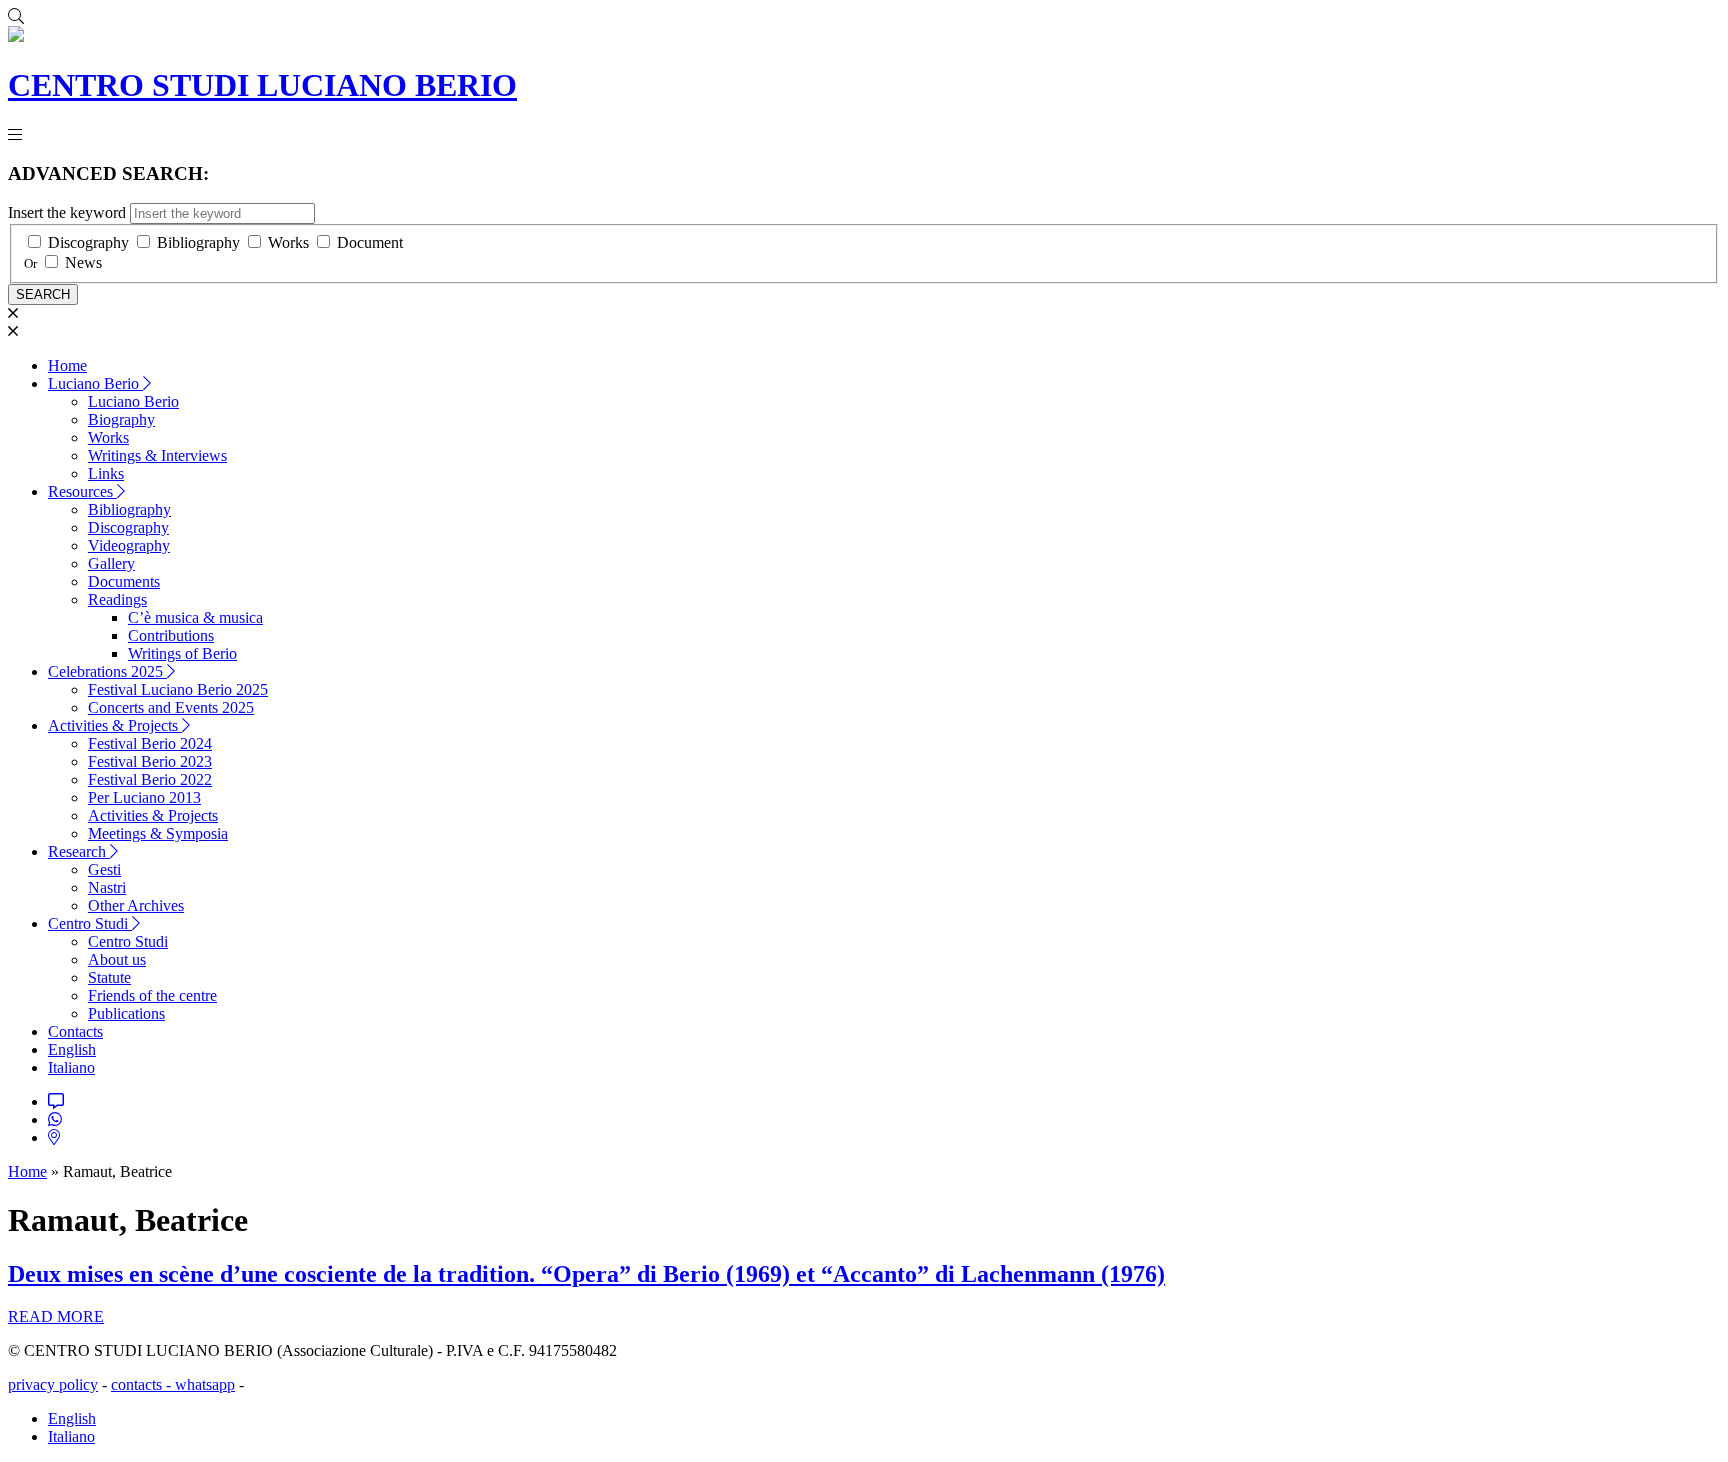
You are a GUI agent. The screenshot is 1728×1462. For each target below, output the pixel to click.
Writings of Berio (182, 653)
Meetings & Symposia (158, 833)
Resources (82, 491)
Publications (126, 1013)
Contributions (171, 635)
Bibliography (198, 242)
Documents (124, 581)
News (83, 262)
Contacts (75, 1031)
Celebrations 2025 (107, 671)
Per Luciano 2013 (144, 797)
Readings (117, 599)
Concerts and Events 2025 (171, 707)
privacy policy (53, 1384)
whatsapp (205, 1384)
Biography (121, 419)
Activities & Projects (115, 725)
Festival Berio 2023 (150, 761)
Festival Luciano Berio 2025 (178, 689)
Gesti (104, 869)
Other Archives (136, 905)
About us (117, 959)
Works (288, 242)
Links (106, 473)
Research (79, 851)
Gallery (111, 563)
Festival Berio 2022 (150, 779)
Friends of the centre (152, 995)
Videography (129, 545)
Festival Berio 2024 (150, 743)
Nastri (107, 887)
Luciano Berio (95, 383)
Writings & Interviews (157, 455)
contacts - (143, 1384)
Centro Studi (90, 923)
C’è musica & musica (195, 617)
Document (370, 242)
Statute (109, 977)
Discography (88, 242)
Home (67, 365)
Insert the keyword (67, 212)
